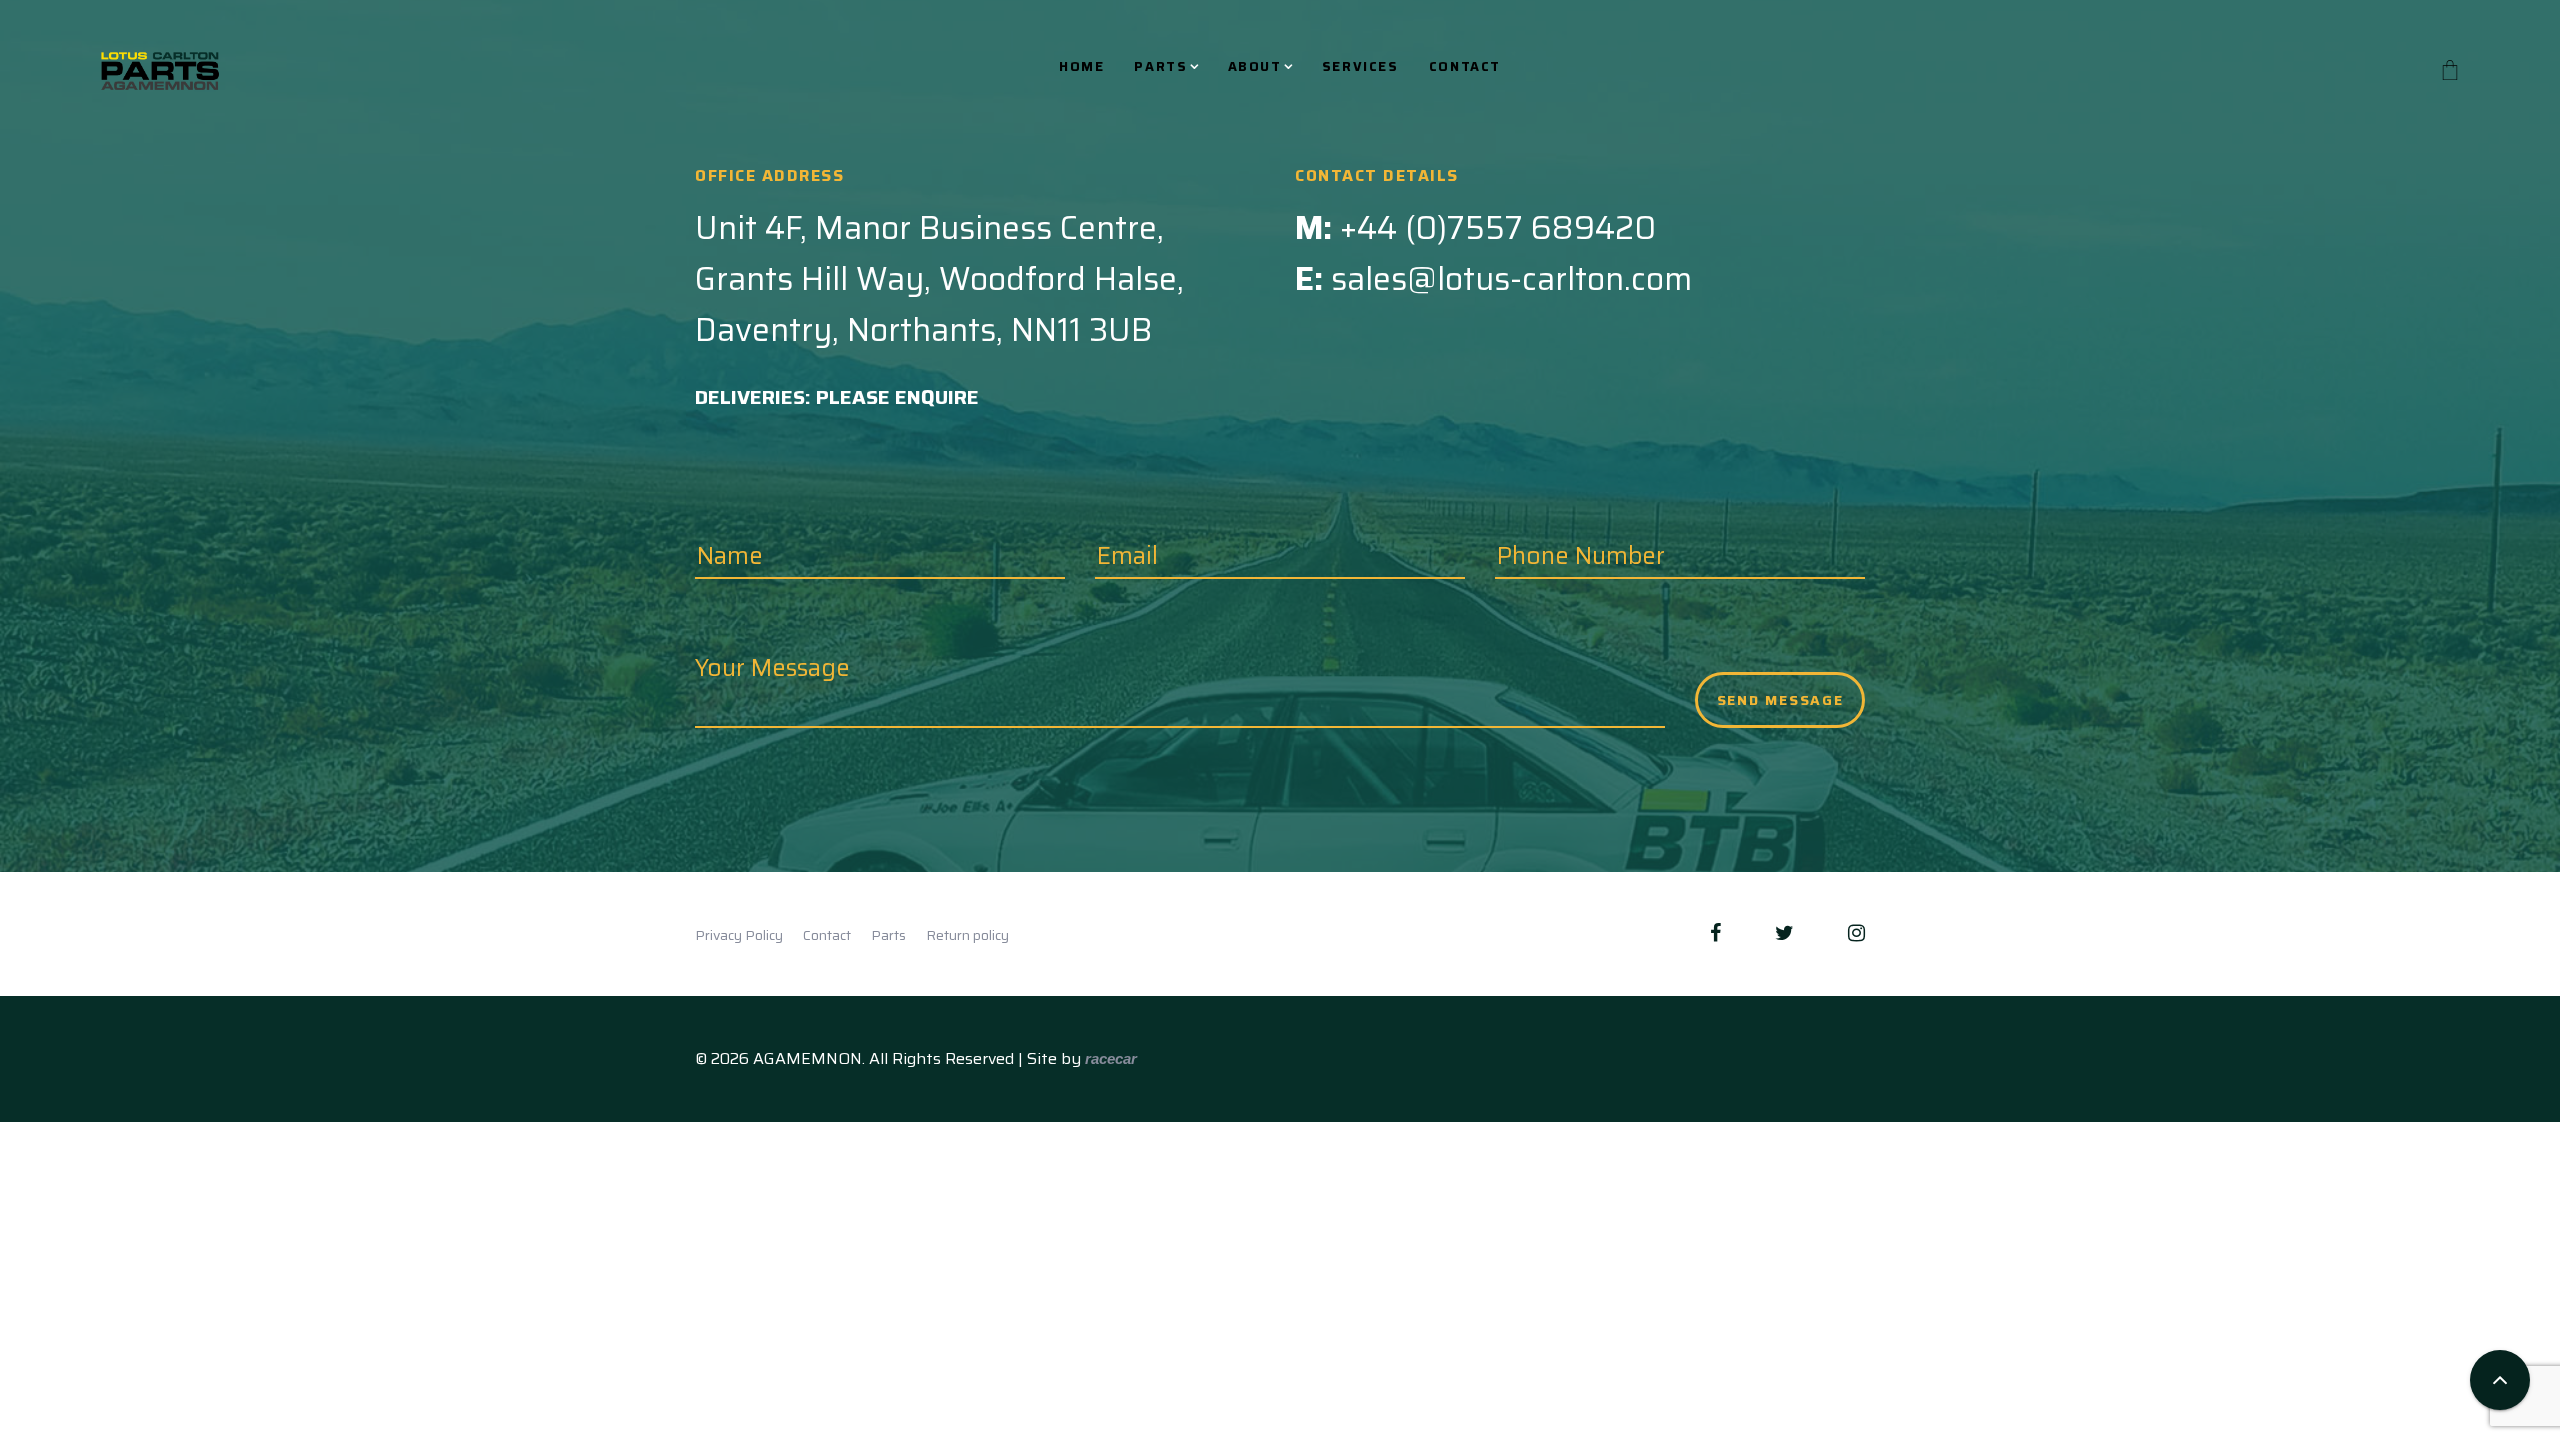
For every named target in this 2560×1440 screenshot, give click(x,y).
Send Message (1780, 700)
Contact (1465, 68)
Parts (1160, 68)
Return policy (967, 935)
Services (1360, 68)
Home (1081, 68)
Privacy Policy (739, 935)
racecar (1111, 1058)
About (1255, 68)
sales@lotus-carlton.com (1511, 279)
